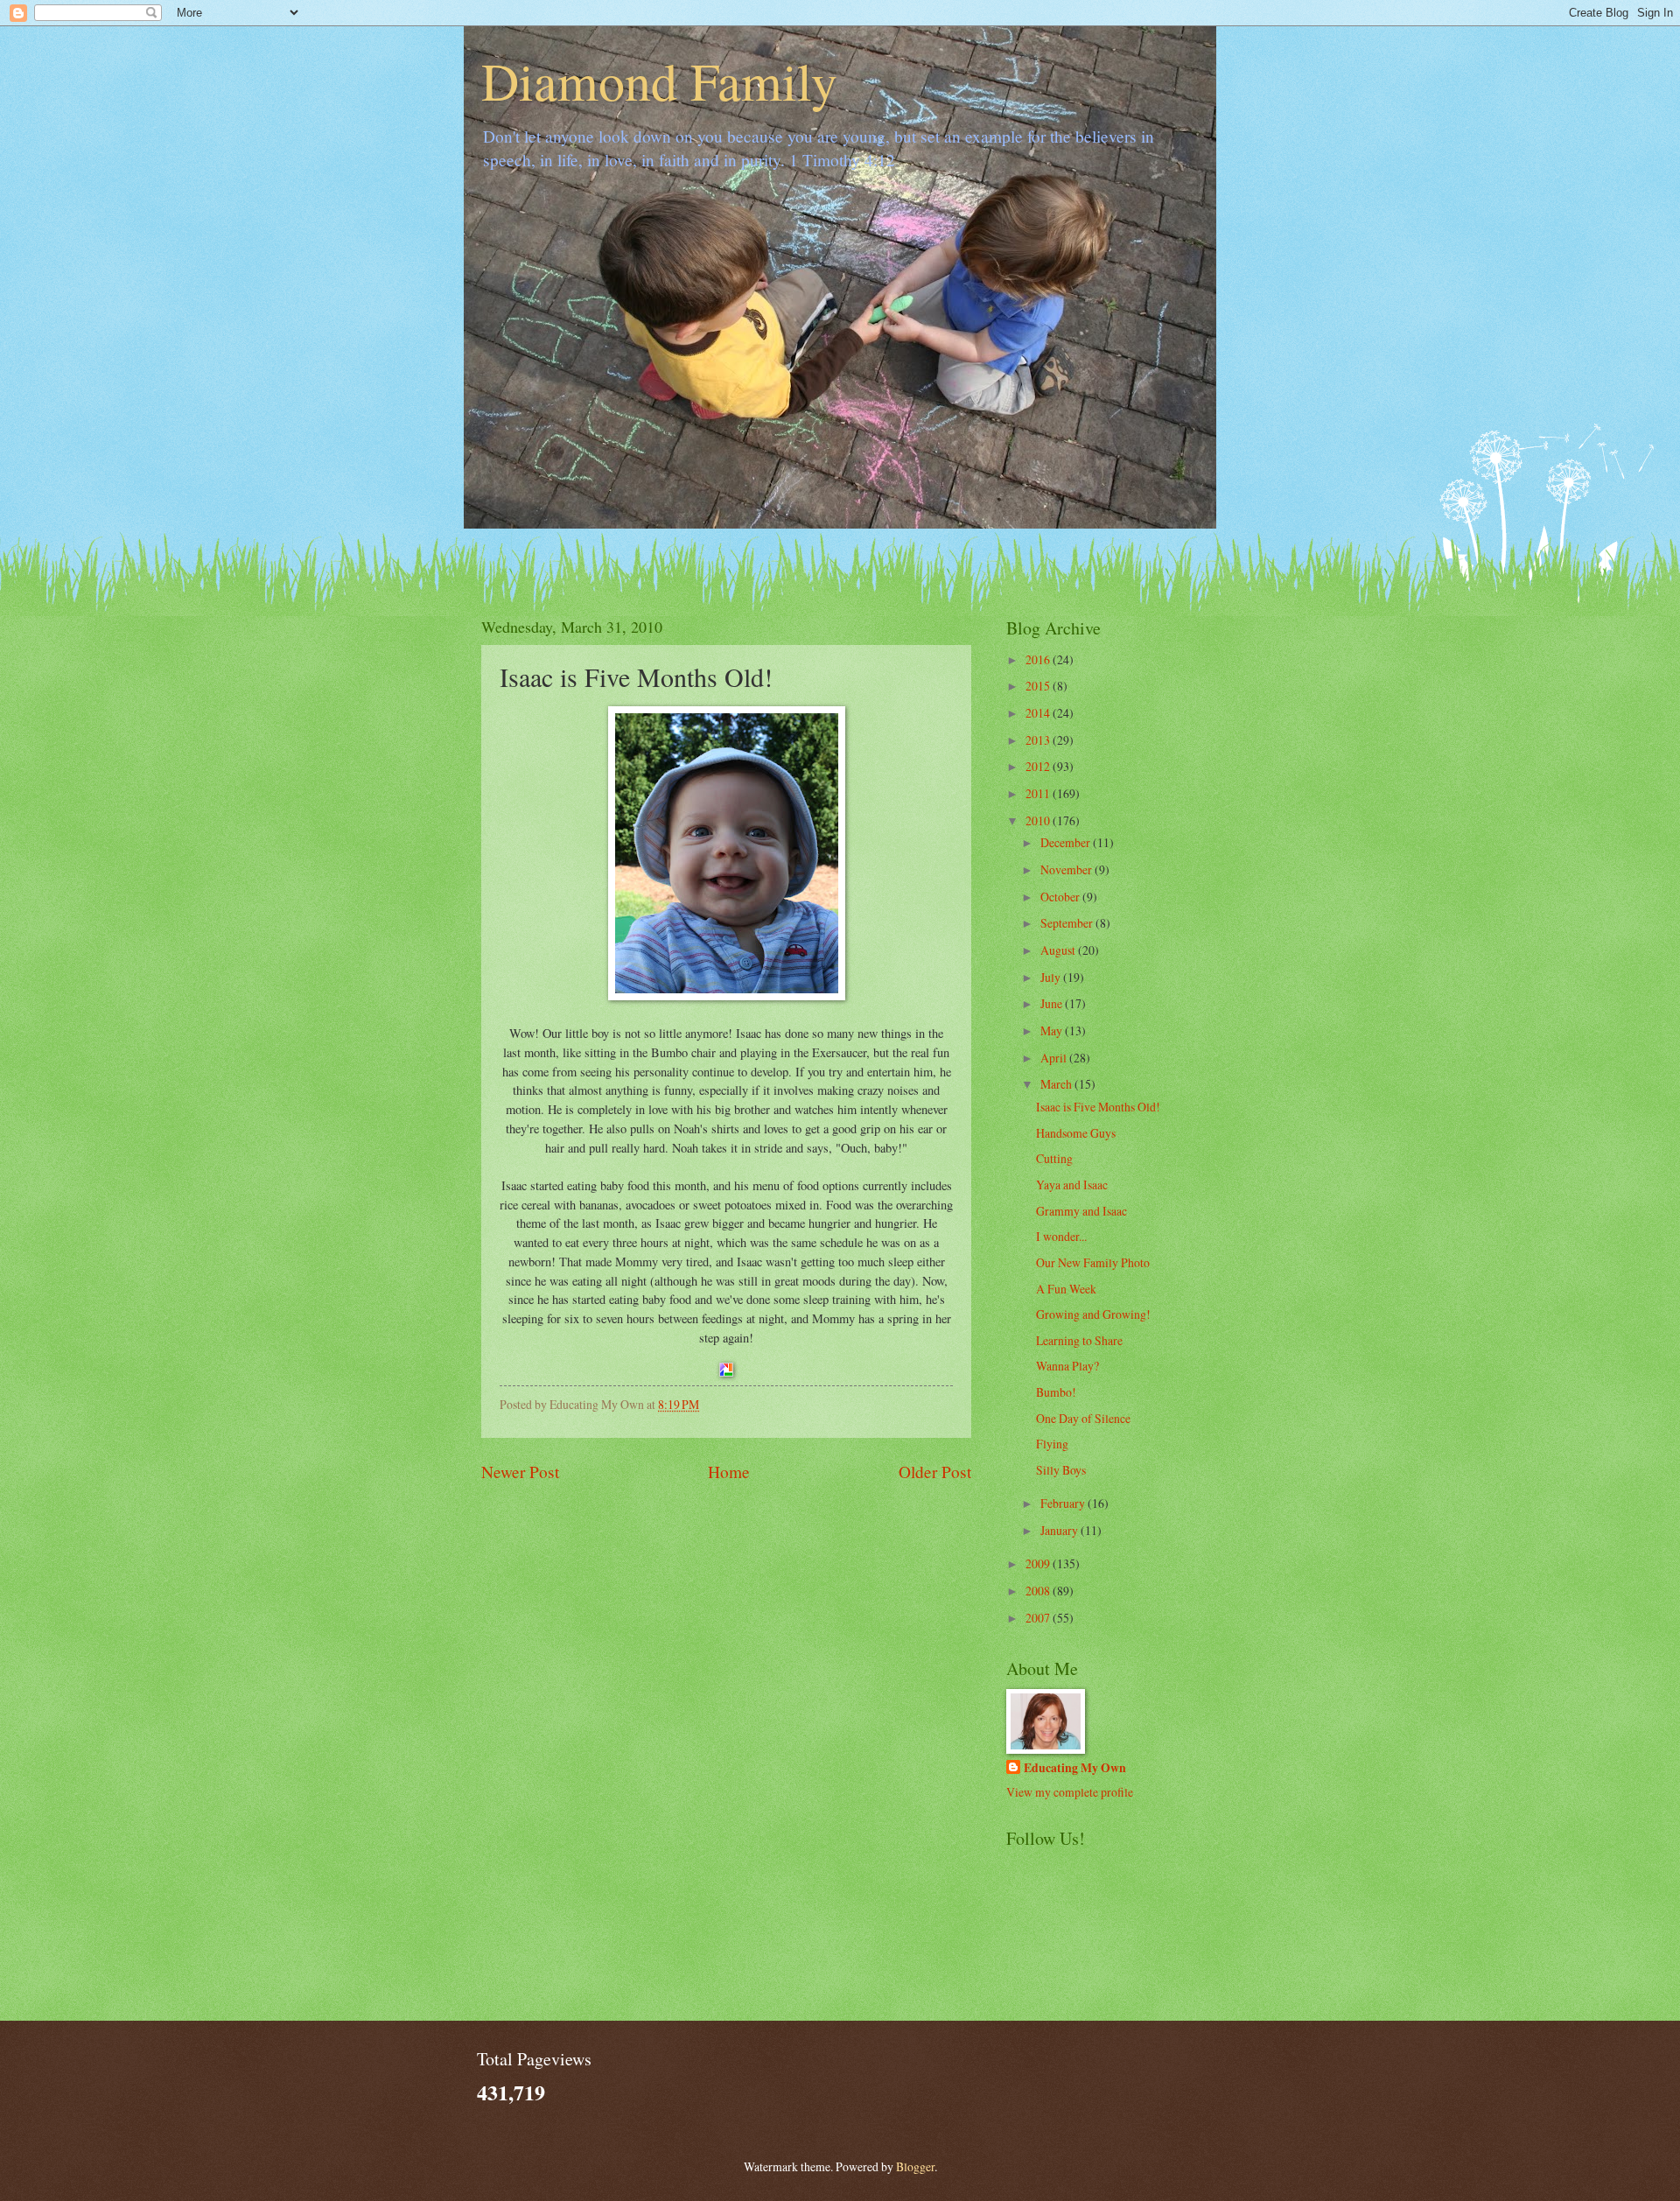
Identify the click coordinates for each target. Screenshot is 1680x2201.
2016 (1039, 659)
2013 (1039, 740)
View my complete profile (1070, 1792)
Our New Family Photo (1093, 1262)
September (1068, 923)
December (1067, 842)
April (1055, 1058)
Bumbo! (1056, 1392)
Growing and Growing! (1093, 1314)
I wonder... (1061, 1236)
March (1057, 1084)
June (1053, 1003)
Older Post (935, 1472)
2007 (1039, 1618)
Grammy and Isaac (1081, 1211)
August (1059, 950)
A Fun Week (1066, 1289)
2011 (1039, 793)
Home (729, 1472)
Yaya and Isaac (1072, 1185)
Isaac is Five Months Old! (1098, 1107)
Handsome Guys (1076, 1133)
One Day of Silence (1083, 1418)
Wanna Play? (1067, 1366)
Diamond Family (659, 81)
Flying (1052, 1444)
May (1053, 1030)
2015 (1039, 686)
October (1061, 897)
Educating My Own (1075, 1768)
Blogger (915, 2166)
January (1060, 1530)
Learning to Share (1079, 1340)
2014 (1039, 713)
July (1052, 977)
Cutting (1054, 1158)
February (1064, 1503)
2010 (1039, 820)
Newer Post (520, 1472)
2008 (1039, 1591)
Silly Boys (1061, 1470)
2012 (1039, 766)
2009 (1039, 1563)
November (1067, 869)
